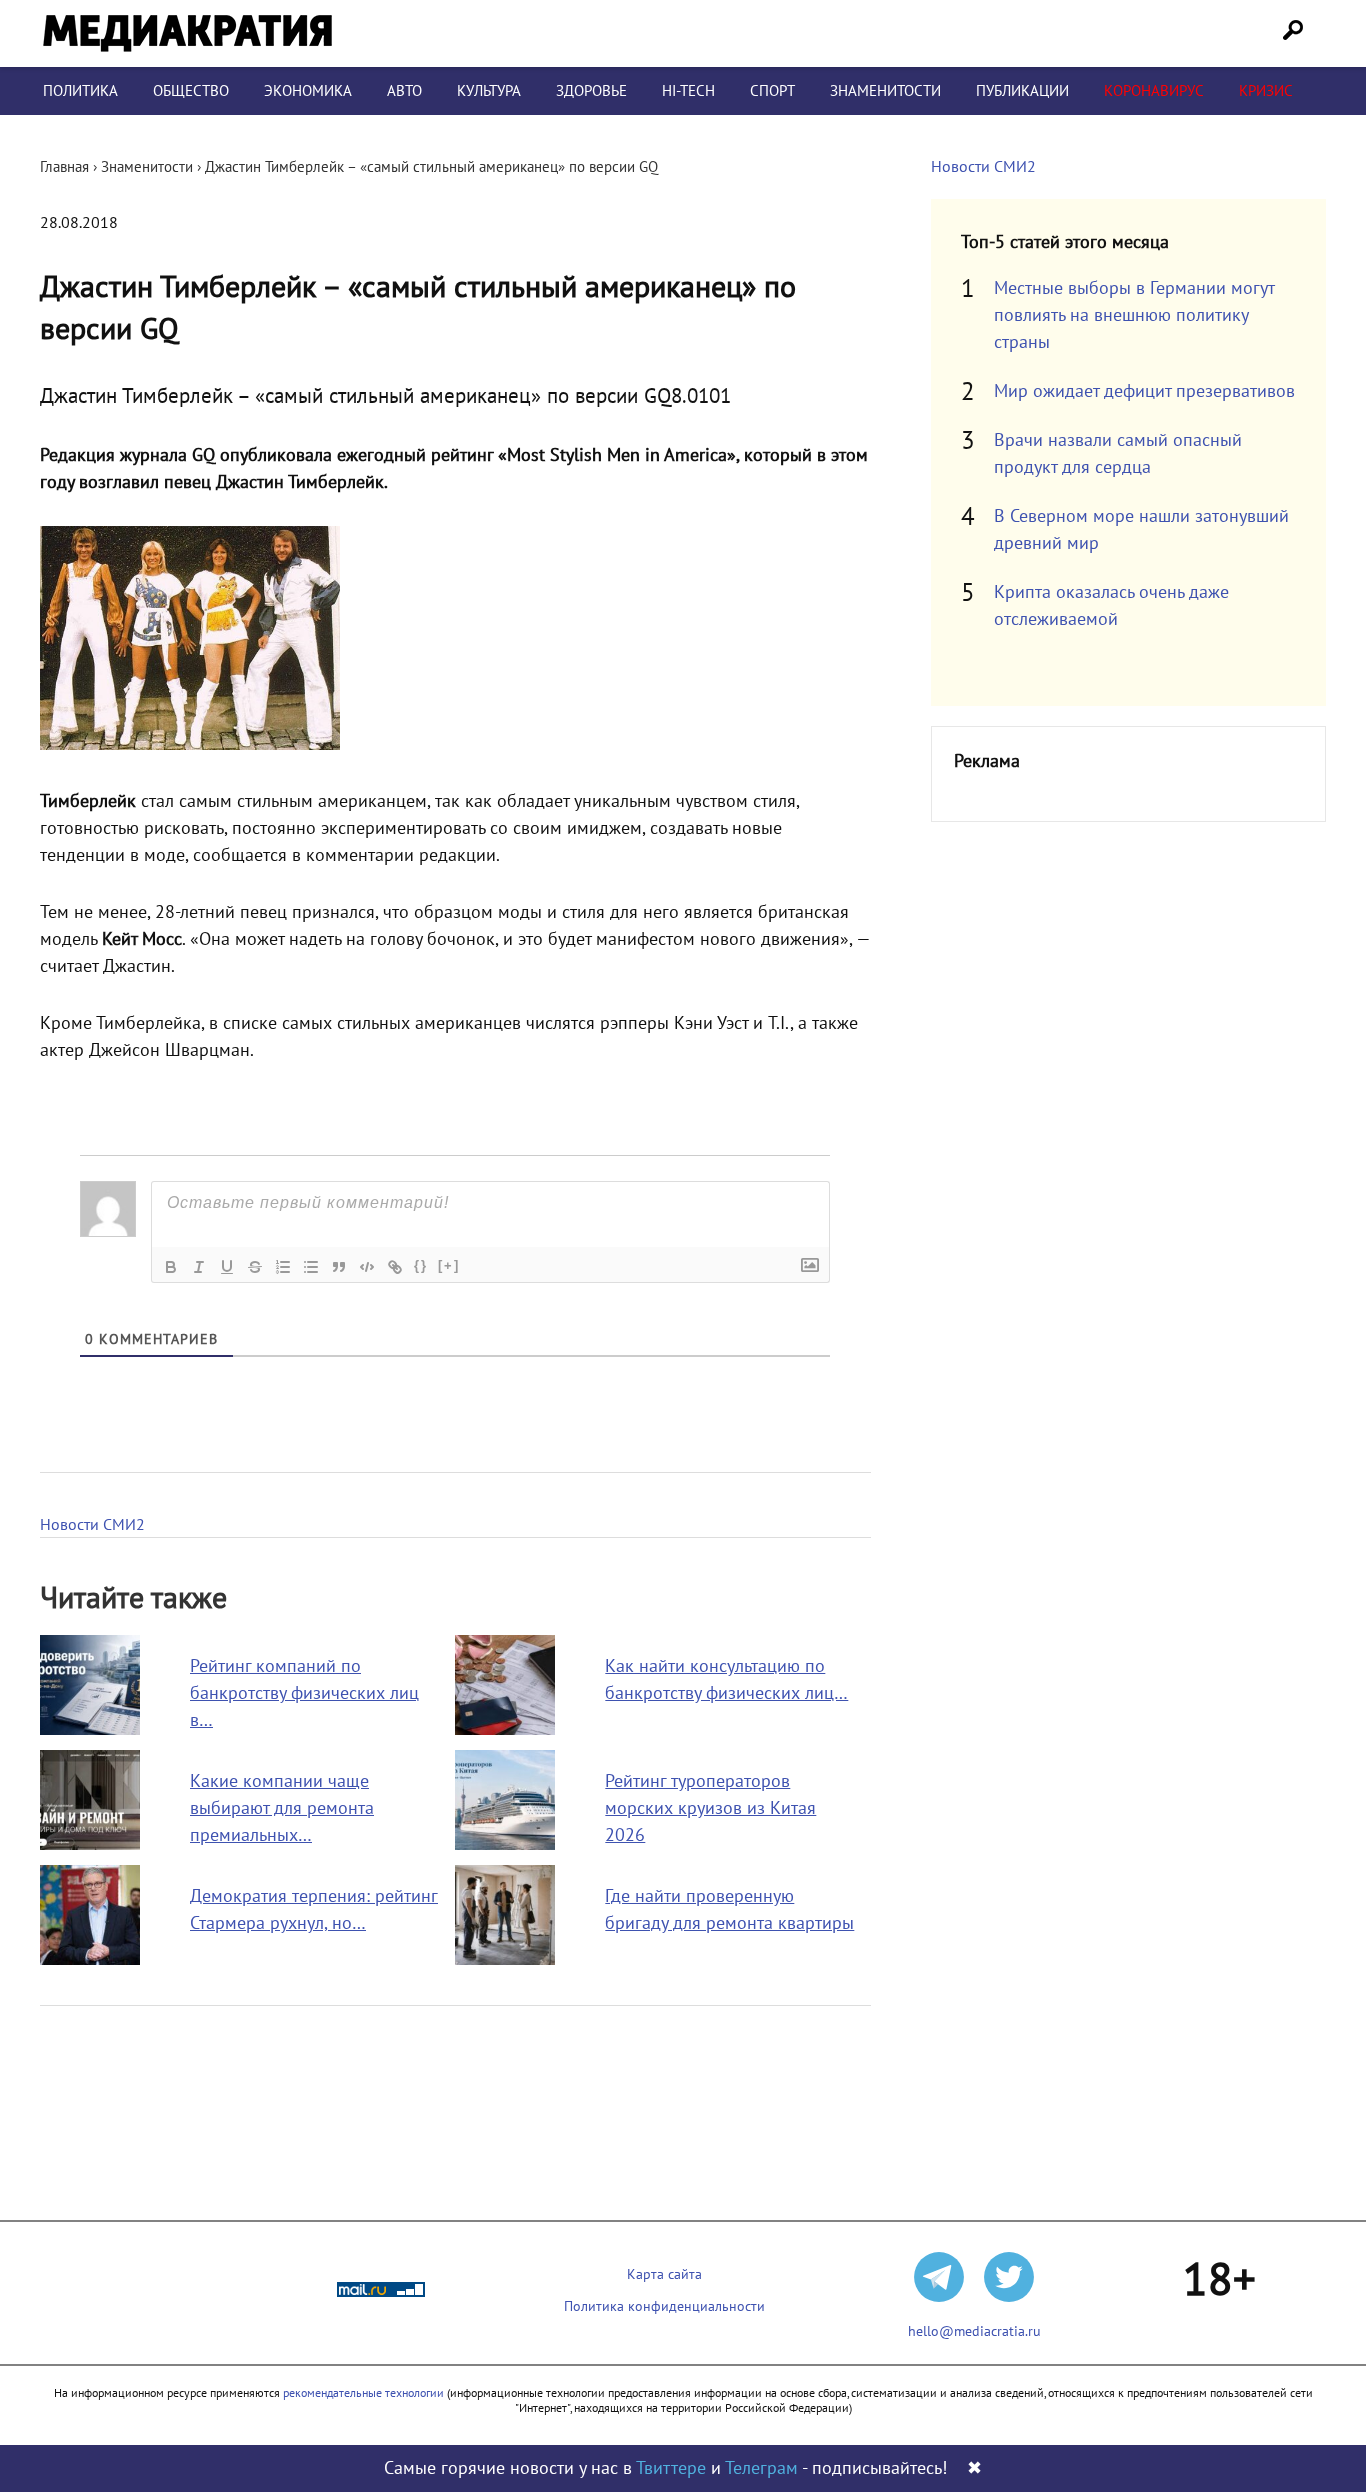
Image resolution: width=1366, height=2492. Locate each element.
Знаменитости (885, 91)
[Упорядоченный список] (283, 1267)
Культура (489, 91)
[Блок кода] (367, 1267)
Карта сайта (664, 2274)
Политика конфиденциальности (664, 2306)
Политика (80, 91)
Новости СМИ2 (92, 1525)
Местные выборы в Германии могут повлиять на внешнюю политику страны (1134, 315)
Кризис (1266, 91)
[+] (449, 1265)
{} (421, 1265)
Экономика (308, 91)
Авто (404, 91)
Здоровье (591, 91)
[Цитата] (339, 1267)
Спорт (772, 91)
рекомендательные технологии (363, 2393)
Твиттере (671, 2468)
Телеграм (761, 2468)
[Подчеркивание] (227, 1267)
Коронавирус (1154, 91)
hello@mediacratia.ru (974, 2331)
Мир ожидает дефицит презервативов (1144, 391)
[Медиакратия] (187, 33)
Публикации (1022, 91)
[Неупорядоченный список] (311, 1267)
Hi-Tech (688, 91)
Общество (191, 91)
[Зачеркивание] (255, 1267)
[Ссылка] (395, 1267)
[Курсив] (199, 1267)
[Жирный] (171, 1267)
